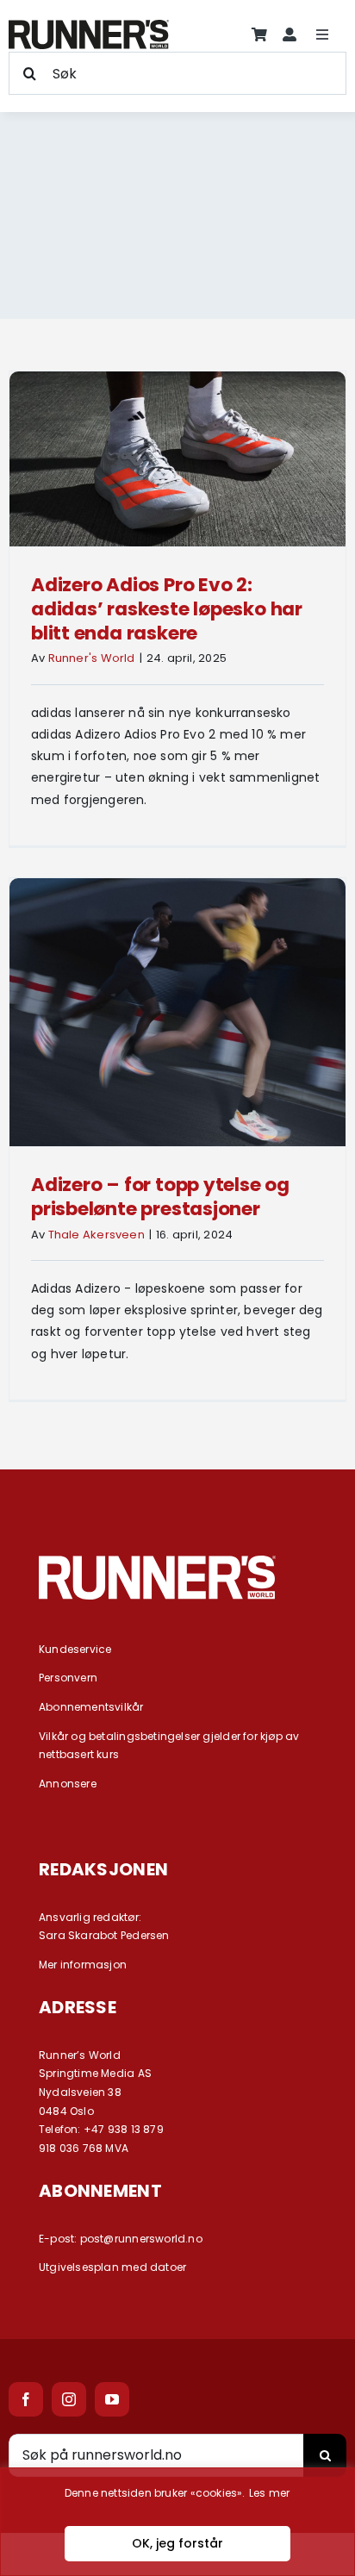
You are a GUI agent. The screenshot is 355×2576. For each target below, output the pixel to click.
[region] (177, 2522)
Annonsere (68, 1784)
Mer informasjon (83, 1965)
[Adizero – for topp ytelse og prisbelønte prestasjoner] (177, 1012)
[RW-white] (157, 1562)
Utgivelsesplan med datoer (112, 2267)
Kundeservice (75, 1649)
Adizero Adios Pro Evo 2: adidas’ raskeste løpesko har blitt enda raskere (167, 609)
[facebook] (26, 2399)
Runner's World (92, 658)
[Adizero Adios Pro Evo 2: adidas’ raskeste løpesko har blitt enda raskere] (177, 459)
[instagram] (69, 2399)
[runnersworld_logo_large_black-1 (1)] (89, 26)
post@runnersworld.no (141, 2239)
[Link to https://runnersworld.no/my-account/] (290, 34)
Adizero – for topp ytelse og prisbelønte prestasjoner (160, 1197)
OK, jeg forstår (177, 2543)
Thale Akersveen (97, 1235)
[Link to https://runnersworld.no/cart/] (259, 34)
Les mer (269, 2493)
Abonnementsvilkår (91, 1707)
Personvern (68, 1678)
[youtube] (112, 2399)
